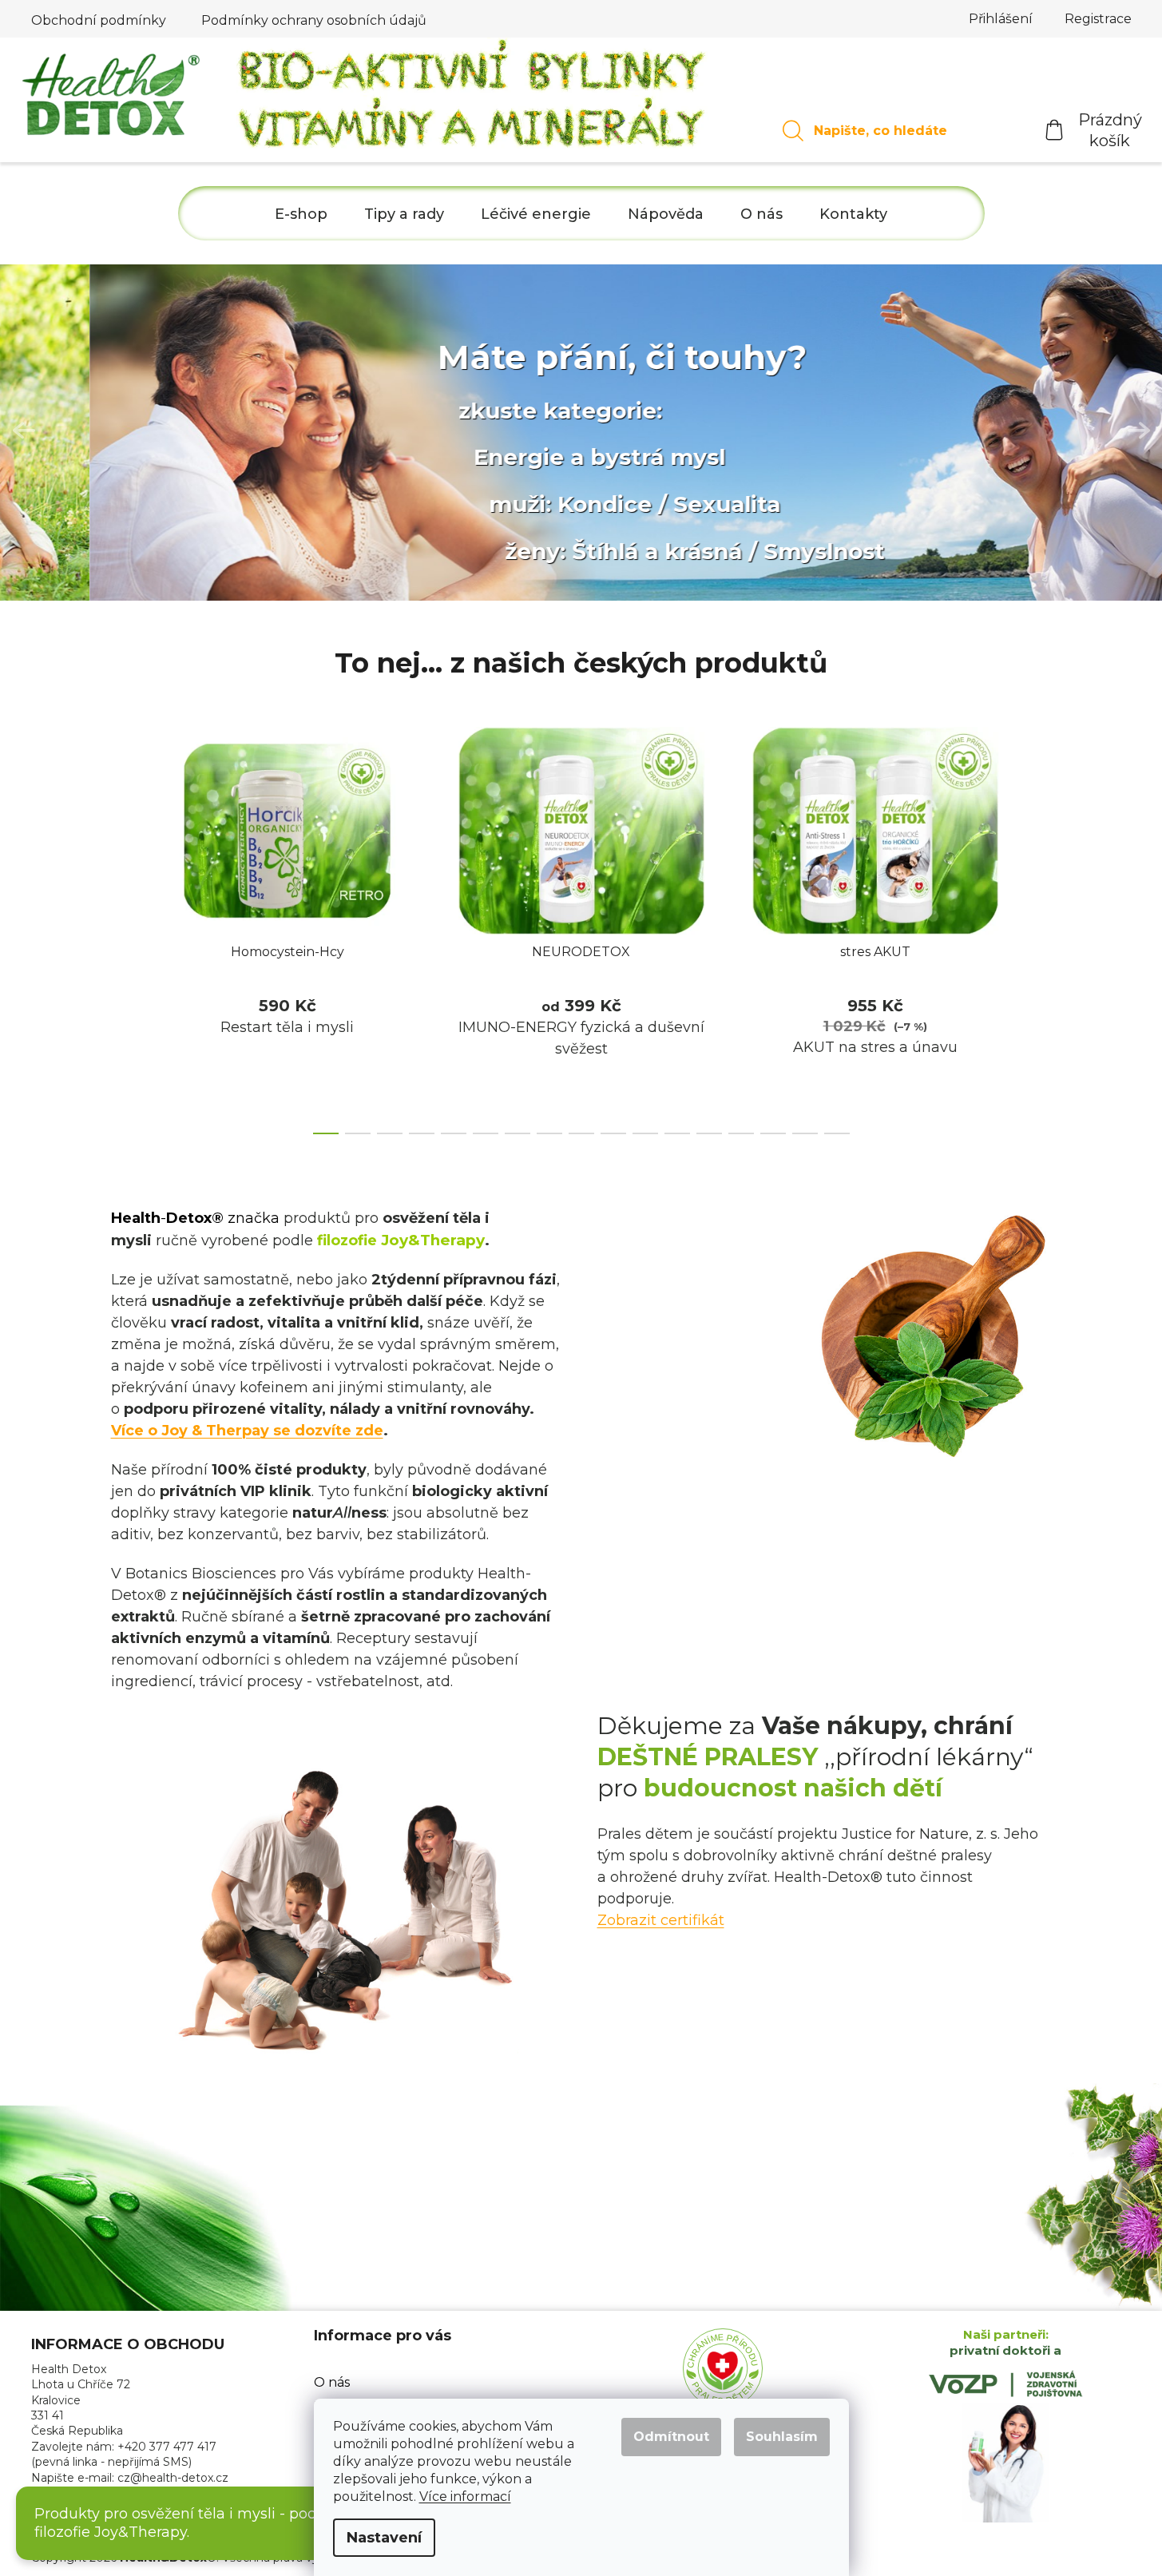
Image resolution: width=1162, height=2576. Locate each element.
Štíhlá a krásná (567, 551)
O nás (332, 2382)
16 (837, 1133)
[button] (24, 432)
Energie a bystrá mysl (510, 457)
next (1039, 926)
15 (805, 1133)
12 (709, 1133)
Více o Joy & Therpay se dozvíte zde (247, 1431)
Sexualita (638, 504)
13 (741, 1133)
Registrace (1098, 19)
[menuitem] (301, 214)
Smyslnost (735, 551)
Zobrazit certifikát (661, 1920)
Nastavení (384, 2538)
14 (773, 1133)
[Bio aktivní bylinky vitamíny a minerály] (473, 99)
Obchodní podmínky (99, 20)
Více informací (465, 2497)
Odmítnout (671, 2437)
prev (124, 926)
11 (677, 1133)
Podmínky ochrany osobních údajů (314, 20)
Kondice (516, 504)
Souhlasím (782, 2437)
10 (645, 1133)
